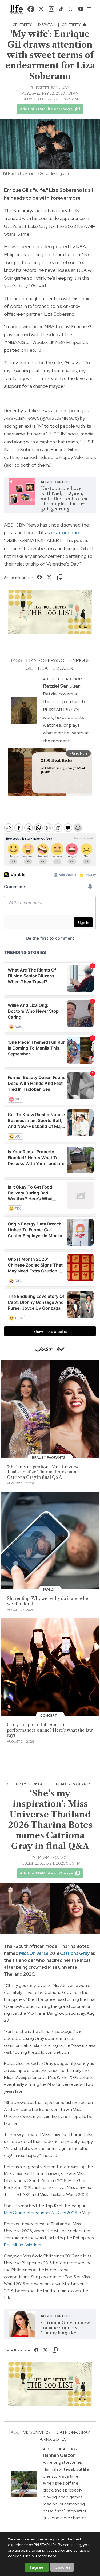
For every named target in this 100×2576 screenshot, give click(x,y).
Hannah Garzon (53, 1858)
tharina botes (50, 2439)
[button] (89, 9)
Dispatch (47, 25)
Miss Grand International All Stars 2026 (41, 2213)
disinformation (66, 533)
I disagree (62, 2567)
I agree (37, 2567)
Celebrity (22, 25)
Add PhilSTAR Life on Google (46, 109)
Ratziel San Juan (53, 88)
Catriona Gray (75, 1953)
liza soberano (45, 660)
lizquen (63, 668)
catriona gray (73, 2432)
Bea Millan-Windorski (24, 2245)
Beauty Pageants (74, 1784)
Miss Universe (34, 1953)
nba (43, 668)
